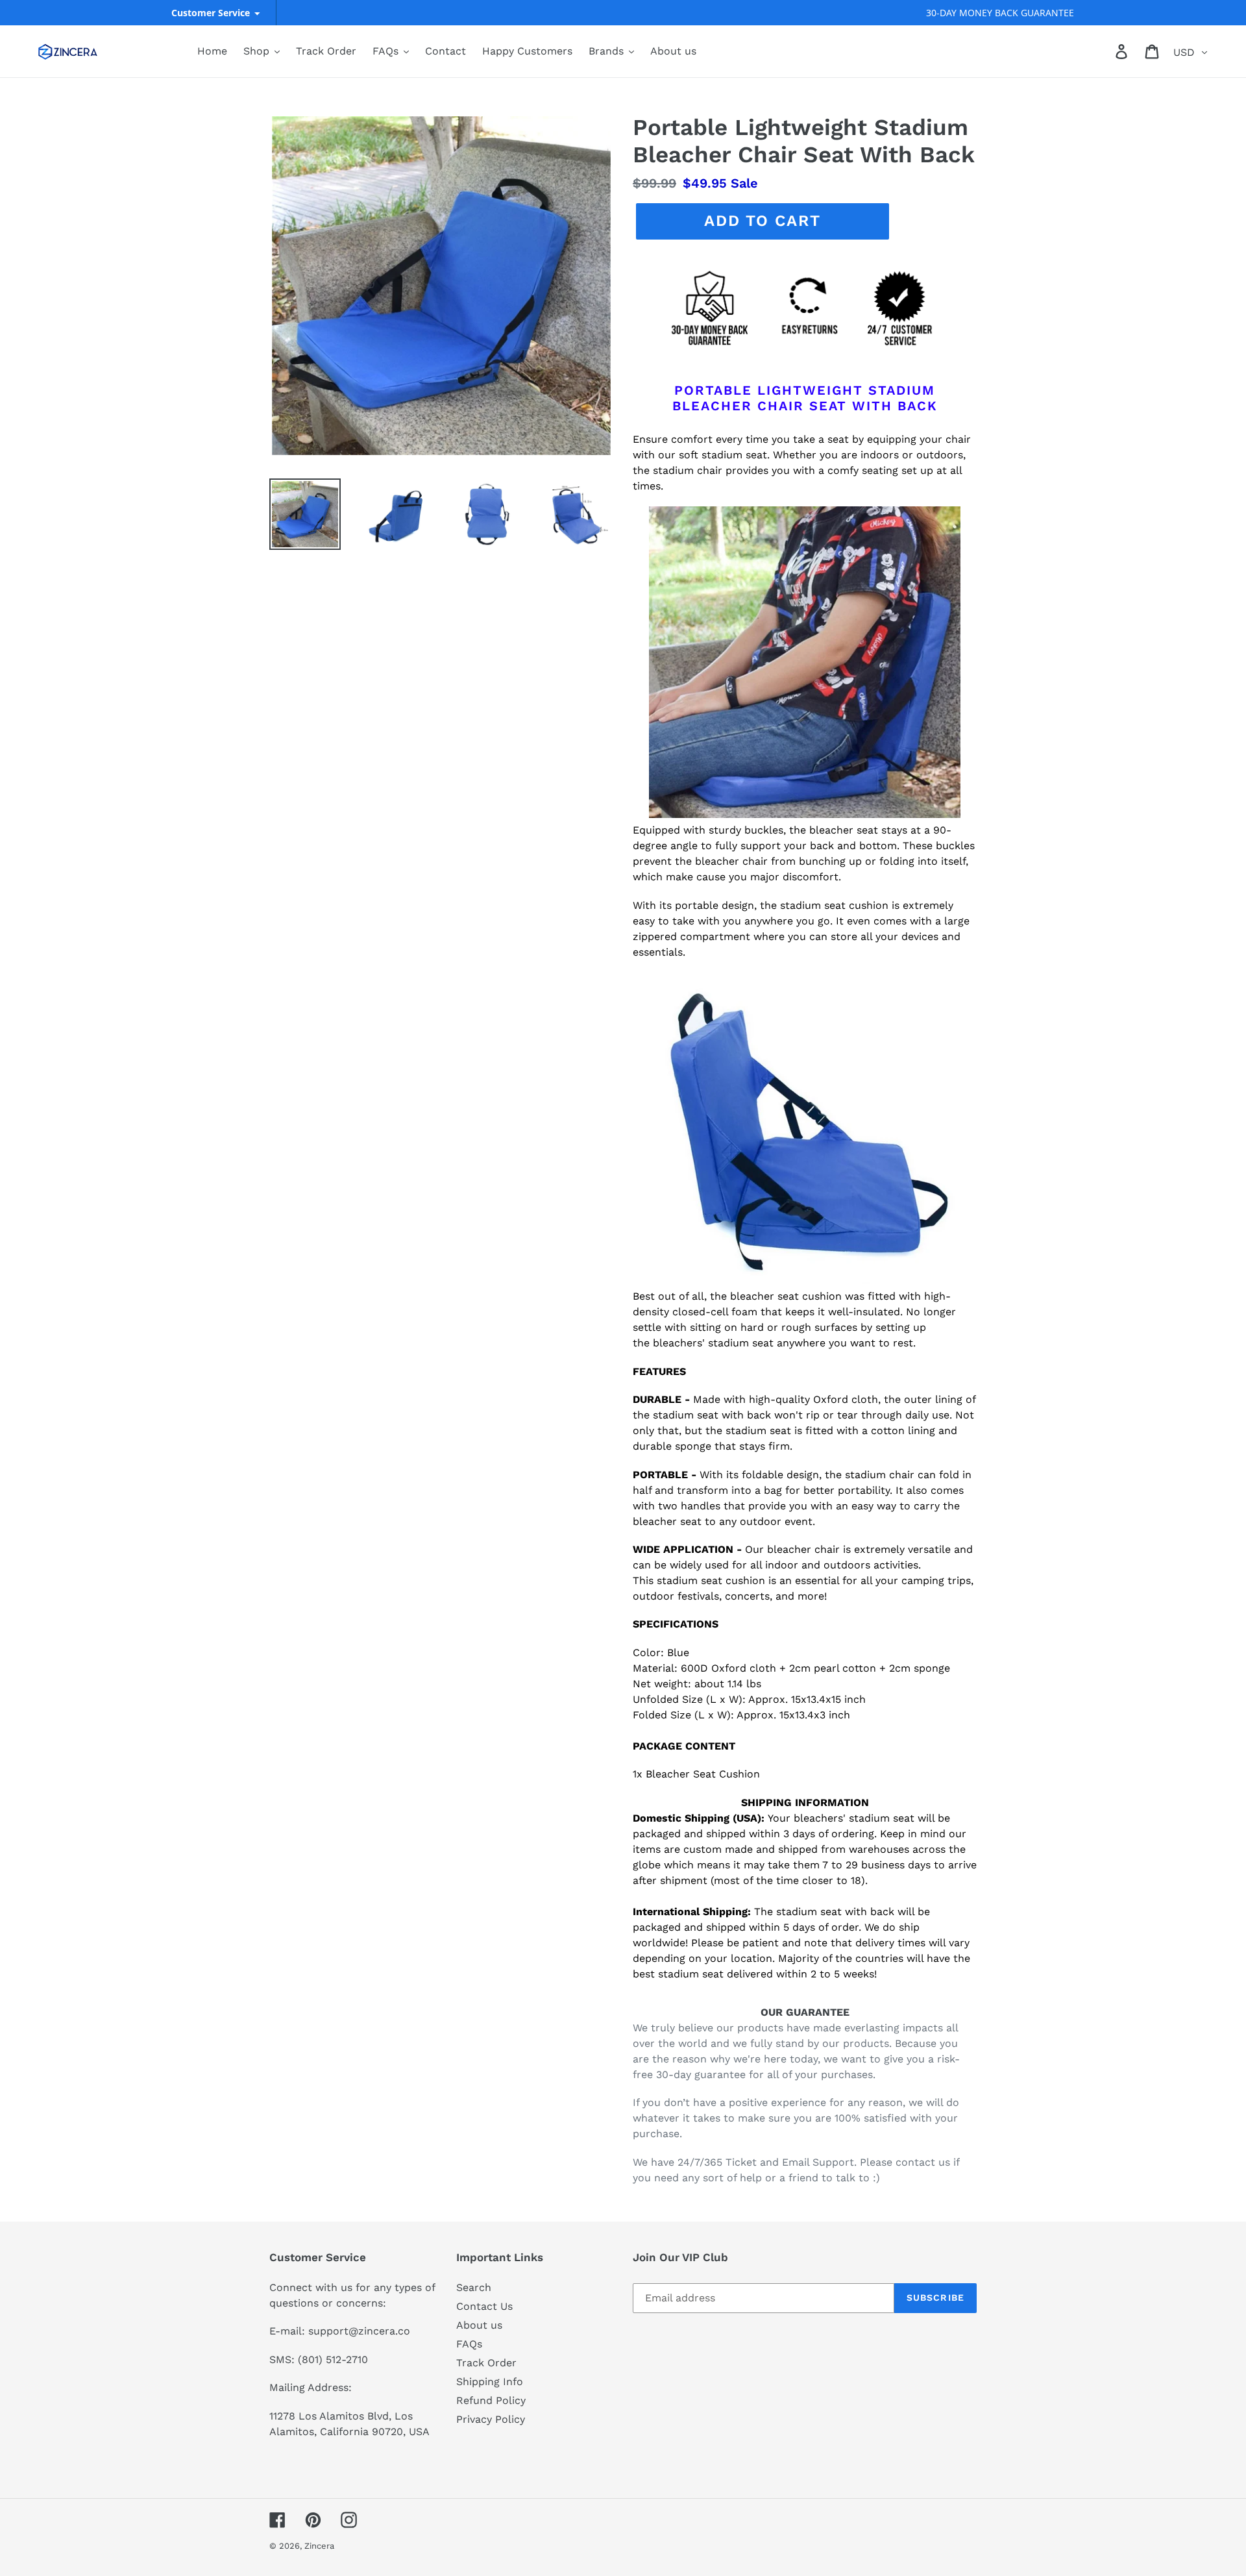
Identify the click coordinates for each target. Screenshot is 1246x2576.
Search (474, 2287)
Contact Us (484, 2306)
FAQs (469, 2344)
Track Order (486, 2363)
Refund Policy (491, 2400)
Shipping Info (490, 2382)
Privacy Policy (491, 2419)
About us (479, 2325)
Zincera (319, 2546)
